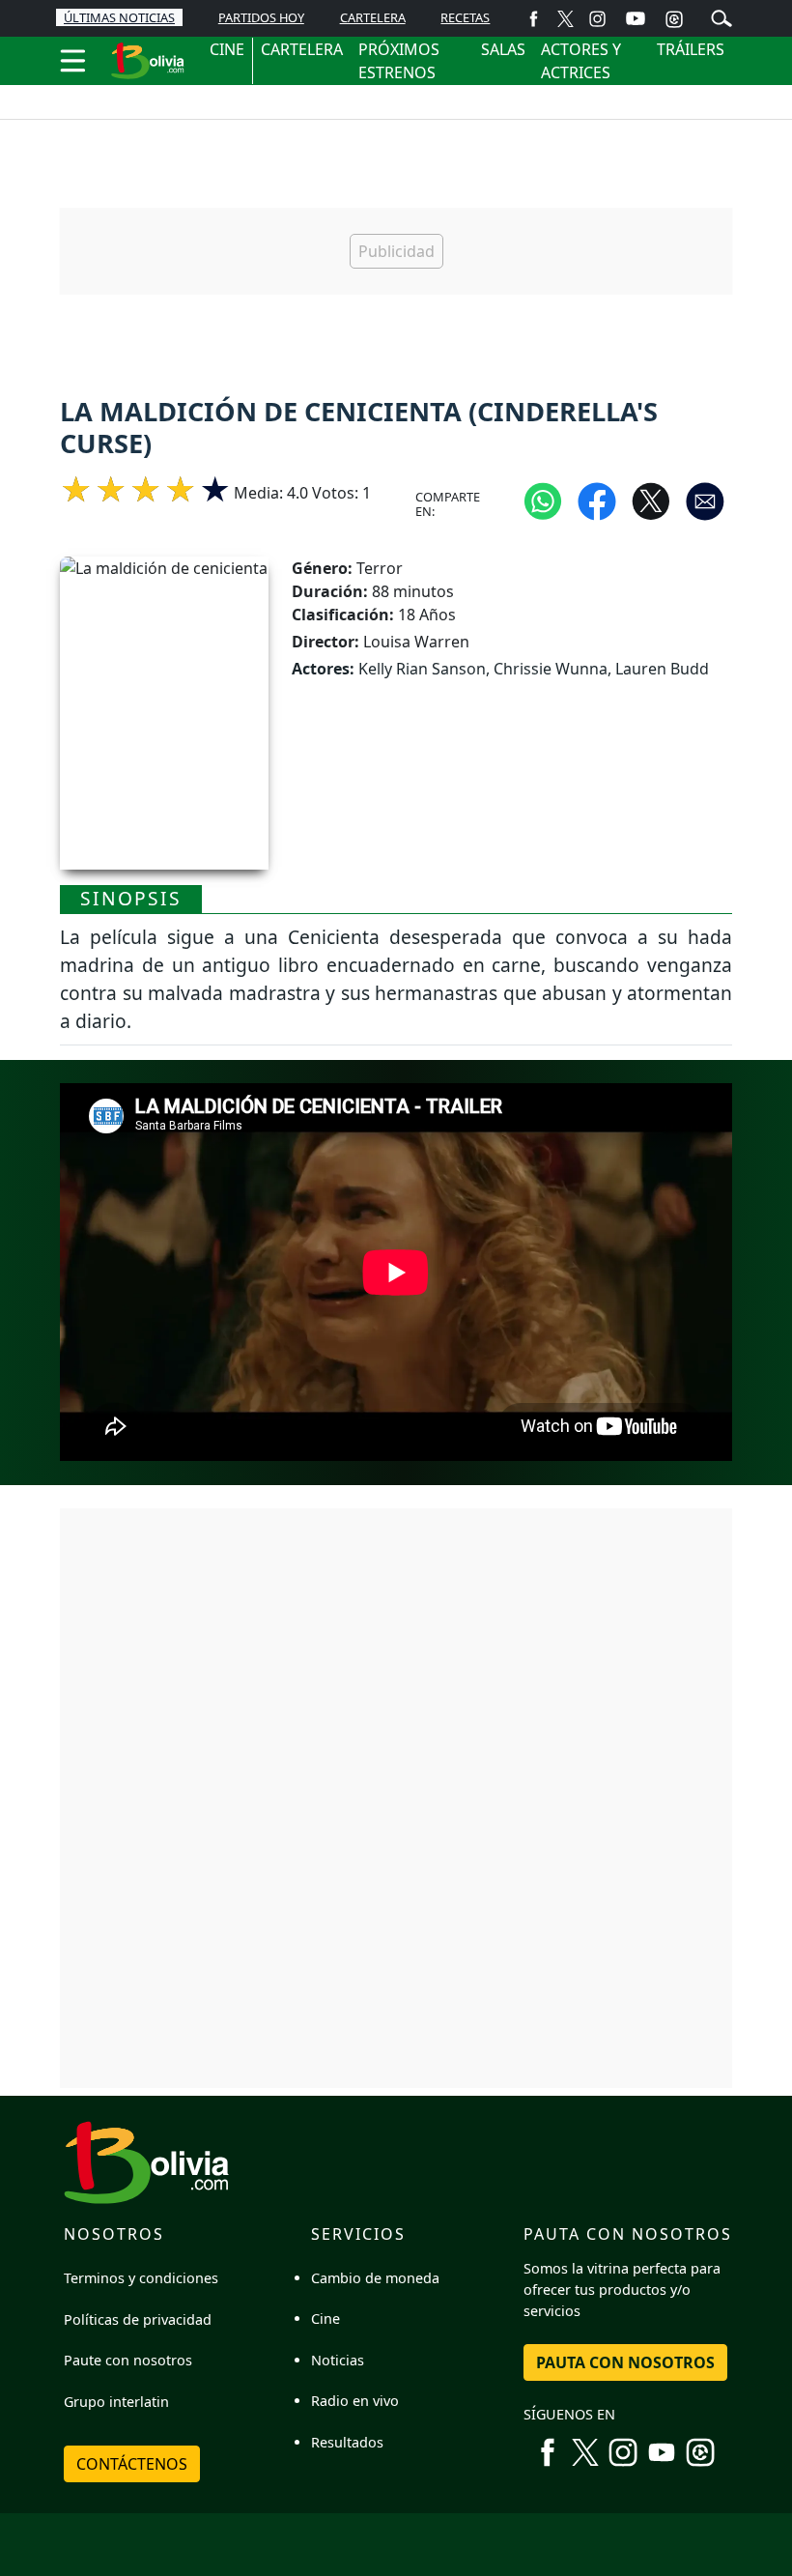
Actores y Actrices (581, 61)
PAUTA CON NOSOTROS (625, 2362)
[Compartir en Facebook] (597, 501)
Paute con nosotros (128, 2360)
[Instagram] (597, 18)
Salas (503, 49)
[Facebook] (534, 18)
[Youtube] (636, 18)
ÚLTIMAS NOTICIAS (119, 17)
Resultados (347, 2442)
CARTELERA (373, 17)
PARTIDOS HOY (261, 17)
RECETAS (465, 17)
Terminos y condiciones (141, 2278)
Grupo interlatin (116, 2402)
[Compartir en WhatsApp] (543, 501)
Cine (325, 2318)
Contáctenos (132, 2464)
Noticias (338, 2360)
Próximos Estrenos (399, 61)
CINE (227, 49)
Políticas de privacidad (138, 2319)
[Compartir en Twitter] (651, 501)
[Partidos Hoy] (674, 18)
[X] (566, 18)
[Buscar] (721, 16)
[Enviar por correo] (705, 501)
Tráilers (691, 49)
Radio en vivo (355, 2401)
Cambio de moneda (375, 2278)
